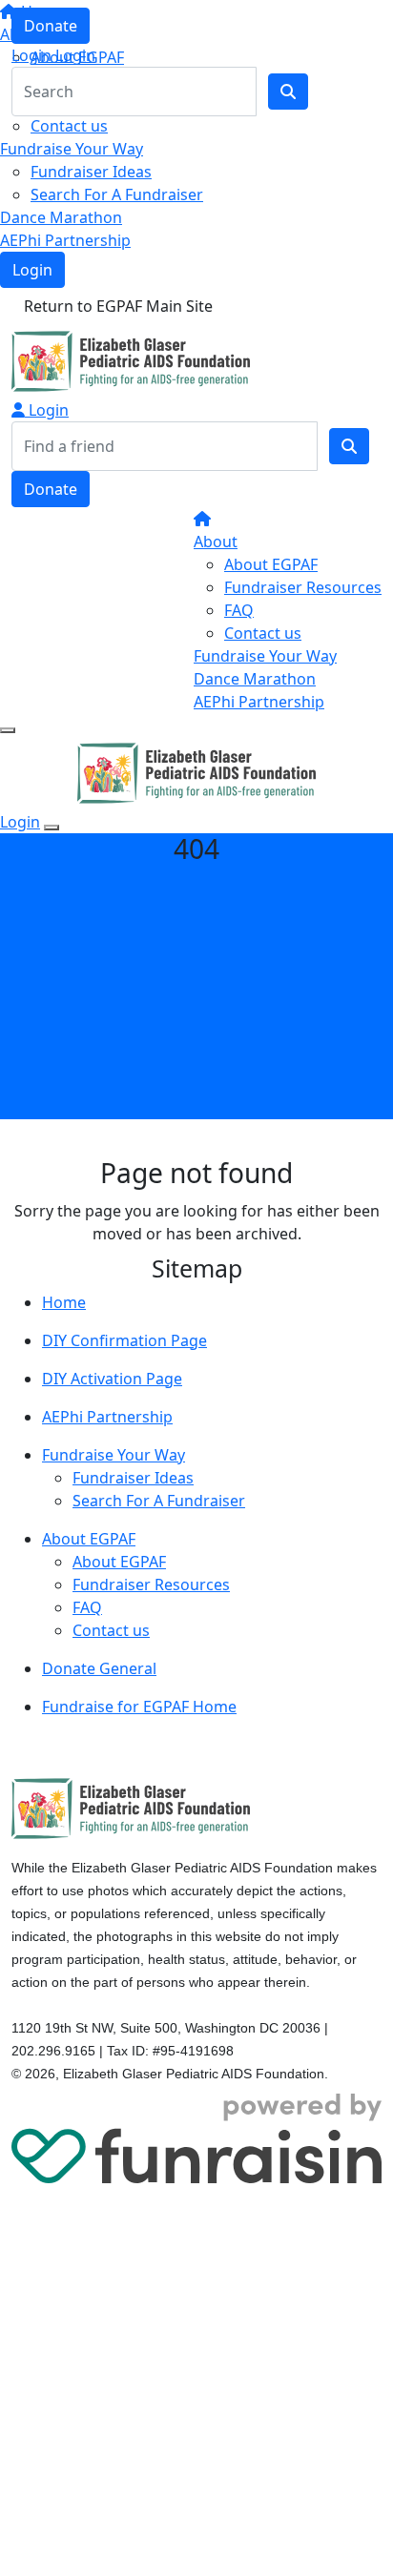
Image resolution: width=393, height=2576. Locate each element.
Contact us (69, 126)
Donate (51, 26)
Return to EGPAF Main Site (118, 306)
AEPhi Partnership (65, 240)
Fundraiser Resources (303, 587)
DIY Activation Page (112, 1379)
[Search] (349, 446)
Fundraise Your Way (72, 149)
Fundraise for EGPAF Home (139, 1707)
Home (64, 1302)
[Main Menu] (8, 730)
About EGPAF (271, 564)
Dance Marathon (61, 217)
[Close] (52, 828)
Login (32, 270)
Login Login (53, 55)
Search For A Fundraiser (117, 194)
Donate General (99, 1668)
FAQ (239, 610)
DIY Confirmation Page (124, 1340)
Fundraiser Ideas (91, 172)
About (216, 542)
